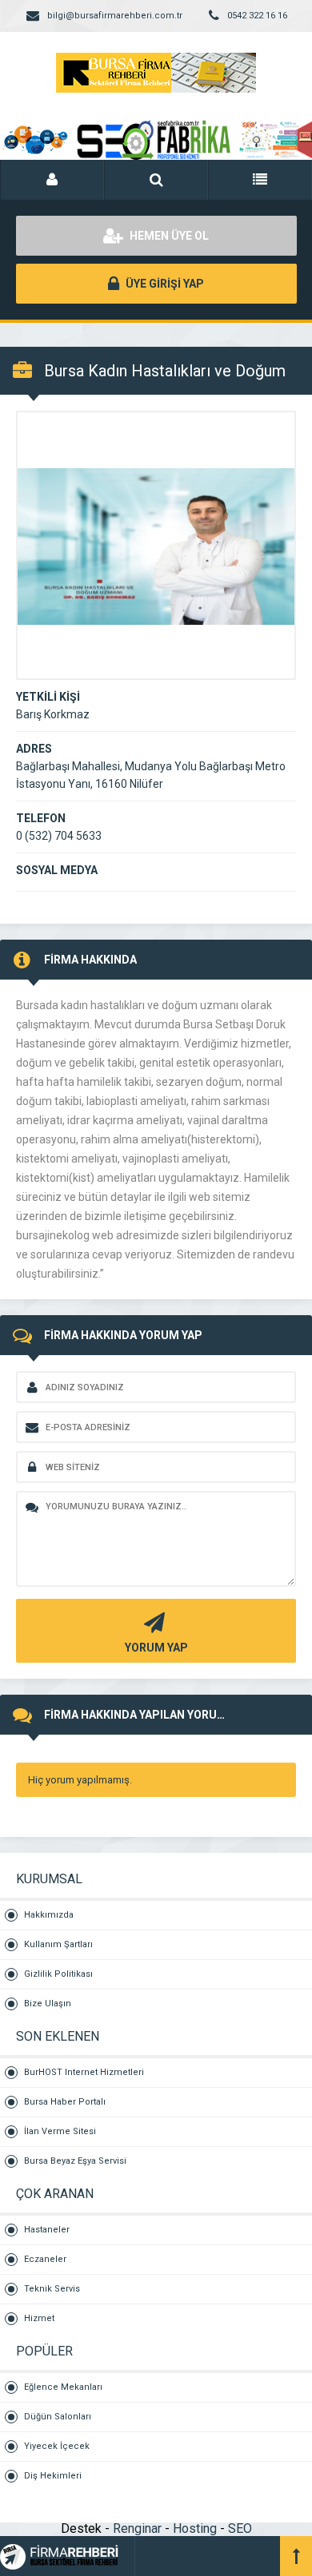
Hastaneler (47, 2230)
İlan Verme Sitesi (60, 2131)
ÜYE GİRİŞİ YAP (164, 284)
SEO (240, 2528)
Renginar (137, 2528)
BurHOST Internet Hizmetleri (84, 2072)
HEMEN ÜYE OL (168, 236)
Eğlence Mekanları (63, 2387)
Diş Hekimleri (53, 2476)
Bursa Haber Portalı (65, 2102)
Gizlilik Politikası (58, 1974)
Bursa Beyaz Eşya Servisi (75, 2161)
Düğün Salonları (58, 2417)
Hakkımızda (49, 1915)
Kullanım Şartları (58, 1944)
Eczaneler (45, 2259)
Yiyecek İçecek (57, 2446)
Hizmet (39, 2318)
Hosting (195, 2528)
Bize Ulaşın (48, 2004)
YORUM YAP (156, 1648)
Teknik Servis (52, 2289)
